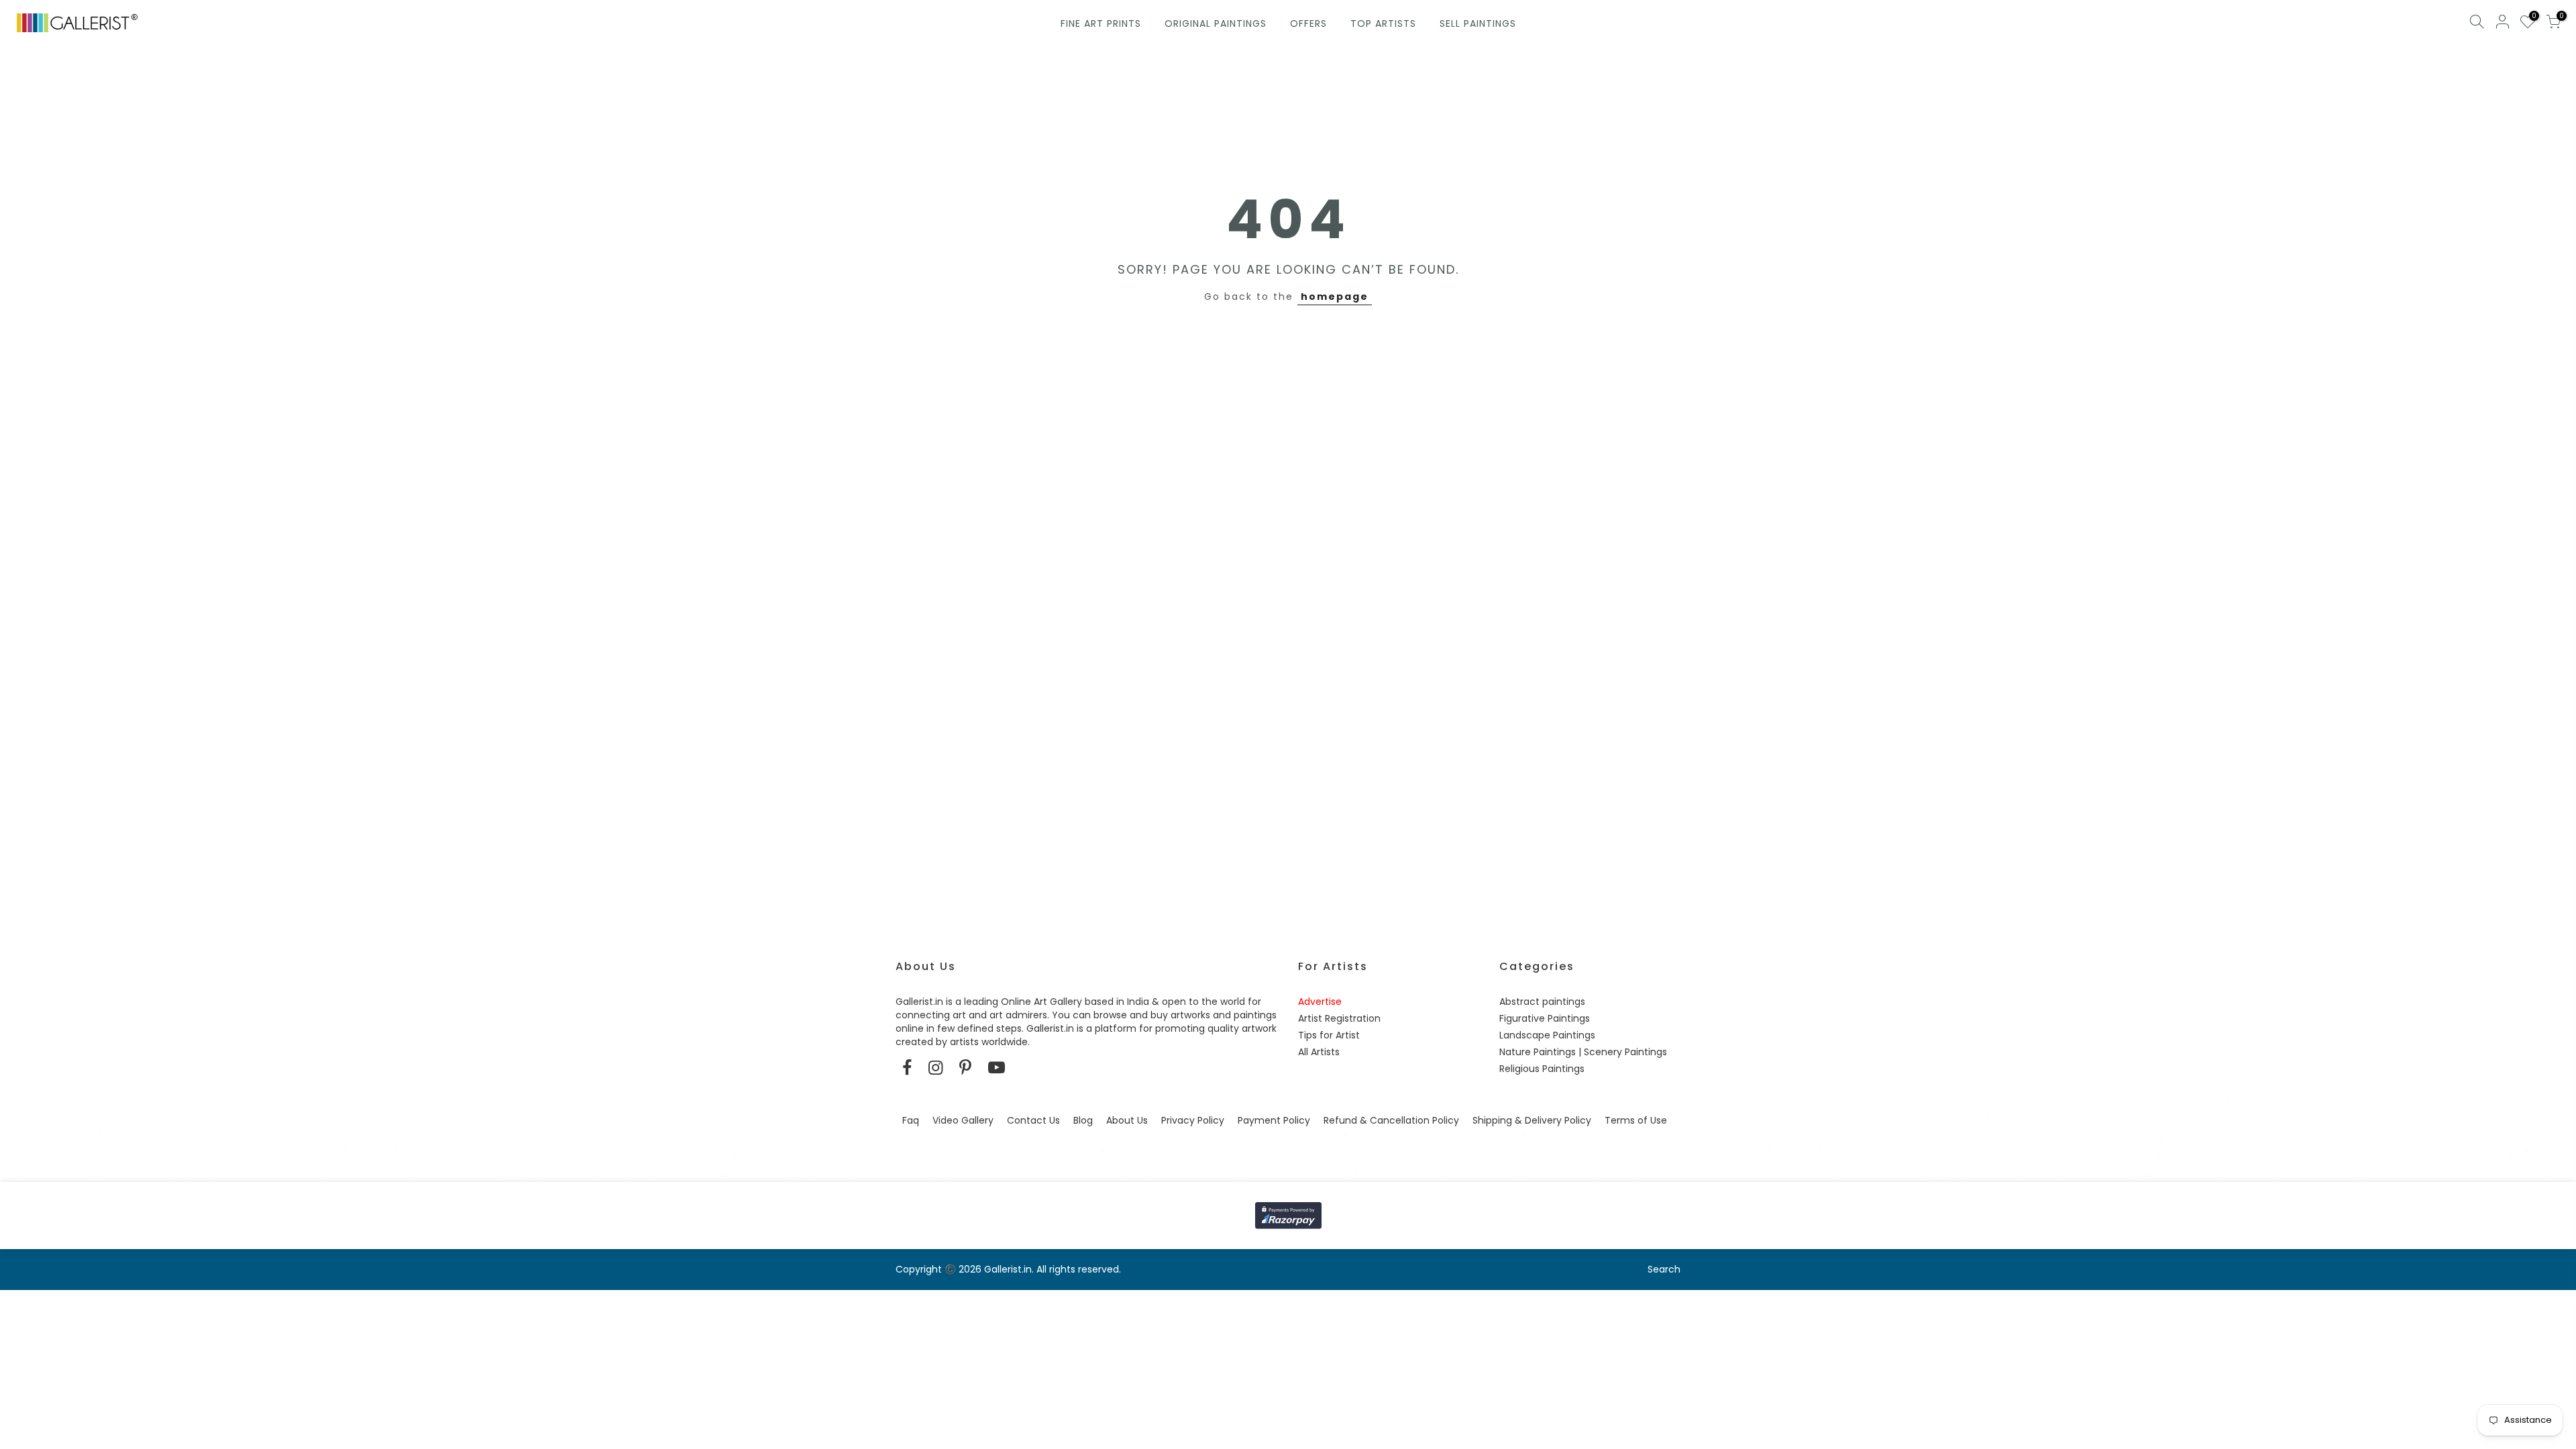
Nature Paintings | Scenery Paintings (1583, 1052)
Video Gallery (963, 1120)
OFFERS (1308, 23)
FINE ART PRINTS (1101, 23)
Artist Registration (1339, 1018)
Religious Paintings (1542, 1069)
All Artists (1319, 1052)
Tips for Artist (1329, 1035)
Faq (911, 1120)
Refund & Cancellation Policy (1391, 1120)
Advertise (1320, 1002)
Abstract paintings (1542, 1002)
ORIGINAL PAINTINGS (1216, 23)
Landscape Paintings (1547, 1035)
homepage (1335, 297)
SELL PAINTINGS (1478, 23)
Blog (1083, 1120)
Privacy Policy (1193, 1120)
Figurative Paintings (1545, 1018)
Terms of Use (1636, 1120)
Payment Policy (1274, 1120)
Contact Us (1033, 1120)
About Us (1127, 1120)
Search (1664, 1269)
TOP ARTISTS (1383, 23)
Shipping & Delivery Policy (1532, 1120)
